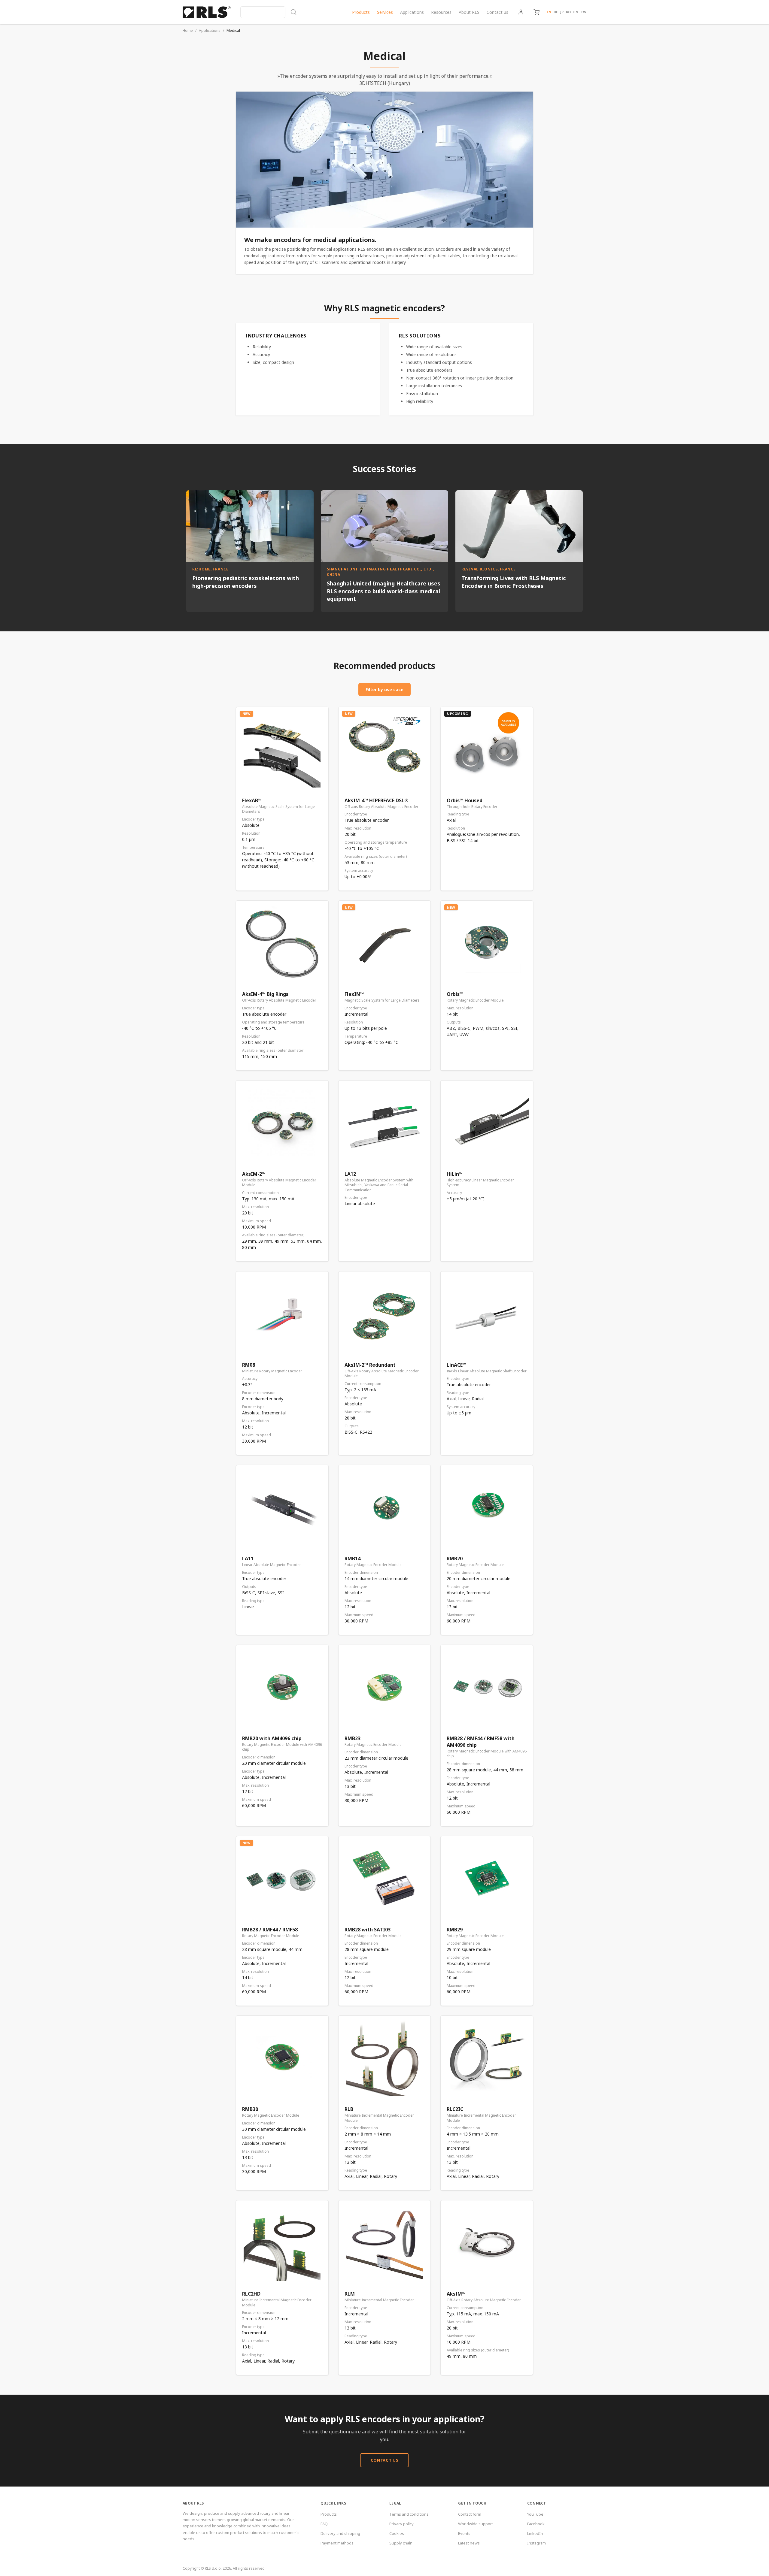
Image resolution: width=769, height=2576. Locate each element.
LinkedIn (535, 2533)
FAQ (324, 2524)
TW (584, 12)
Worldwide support (476, 2524)
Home (188, 30)
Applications (412, 12)
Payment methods (337, 2543)
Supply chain (401, 2543)
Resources (441, 12)
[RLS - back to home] (207, 12)
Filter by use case (384, 689)
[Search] (269, 12)
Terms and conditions (409, 2514)
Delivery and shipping (340, 2533)
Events (464, 2533)
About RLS (469, 12)
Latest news (469, 2543)
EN (549, 12)
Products (361, 12)
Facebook (536, 2524)
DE (556, 12)
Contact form (470, 2514)
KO (568, 12)
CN (576, 12)
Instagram (536, 2543)
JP (562, 12)
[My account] (521, 12)
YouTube (535, 2514)
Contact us (497, 12)
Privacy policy (401, 2524)
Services (385, 12)
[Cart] (536, 12)
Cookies (397, 2533)
